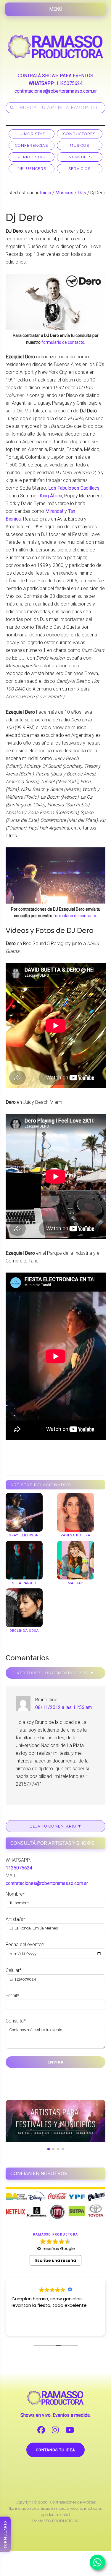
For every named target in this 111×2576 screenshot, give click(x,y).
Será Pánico (24, 1583)
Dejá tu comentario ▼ (56, 1826)
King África (51, 496)
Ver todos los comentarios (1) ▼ (55, 1673)
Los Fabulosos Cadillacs (74, 488)
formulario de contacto (63, 342)
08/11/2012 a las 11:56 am (63, 1707)
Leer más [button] (21, 2327)
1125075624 (69, 83)
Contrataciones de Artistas (73, 2502)
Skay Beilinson (24, 1535)
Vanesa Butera (75, 1535)
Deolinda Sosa (24, 1631)
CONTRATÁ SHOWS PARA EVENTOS (55, 76)
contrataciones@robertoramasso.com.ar (56, 91)
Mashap (76, 1583)
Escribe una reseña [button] (56, 2260)
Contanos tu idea (55, 2450)
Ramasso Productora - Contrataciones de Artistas (56, 47)
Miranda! (54, 511)
